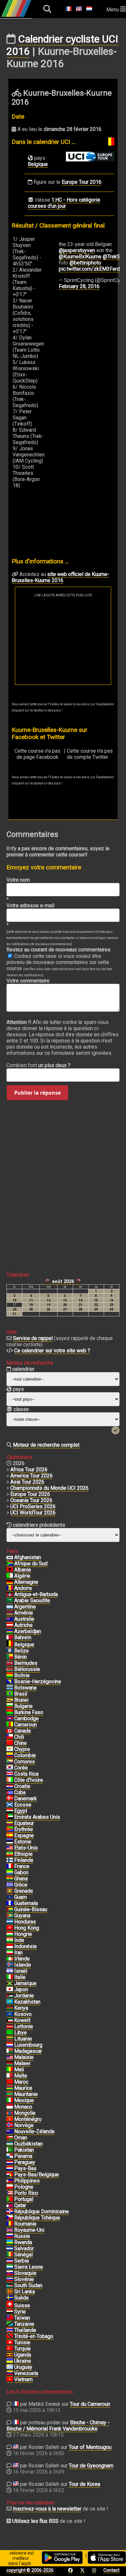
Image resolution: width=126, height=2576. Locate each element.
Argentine (25, 1607)
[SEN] (10, 2255)
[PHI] (10, 2181)
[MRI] (10, 2088)
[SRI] (10, 2292)
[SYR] (10, 2312)
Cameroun (26, 1725)
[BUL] (10, 1706)
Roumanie (25, 2224)
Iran (18, 1953)
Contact (111, 2570)
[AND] (10, 1588)
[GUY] (10, 1916)
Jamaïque (25, 1983)
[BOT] (10, 1688)
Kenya (21, 2008)
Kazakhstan (27, 2002)
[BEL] (10, 1645)
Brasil (21, 1694)
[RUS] (10, 2236)
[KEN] (10, 2008)
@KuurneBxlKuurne (80, 257)
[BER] (10, 1663)
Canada (22, 1731)
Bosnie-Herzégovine (38, 1682)
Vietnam (23, 2379)
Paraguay (25, 2162)
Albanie (23, 1570)
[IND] (10, 1940)
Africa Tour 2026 (29, 1470)
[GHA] (10, 1879)
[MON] (10, 2107)
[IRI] (10, 1953)
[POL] (10, 2187)
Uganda (23, 2355)
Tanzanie (24, 2324)
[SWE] (10, 2298)
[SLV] (10, 2249)
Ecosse (23, 1805)
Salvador (24, 2248)
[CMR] (10, 1725)
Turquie (22, 2349)
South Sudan (28, 2285)
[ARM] (10, 1613)
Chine (21, 1743)
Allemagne (26, 1582)
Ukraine (23, 2361)
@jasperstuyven (77, 250)
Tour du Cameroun (90, 2404)
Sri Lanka (25, 2292)
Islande (23, 1965)
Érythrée (24, 1829)
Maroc (21, 2082)
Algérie (22, 1576)
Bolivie (22, 1675)
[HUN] (10, 1934)
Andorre (23, 1588)
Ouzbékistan (28, 2144)
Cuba (20, 1792)
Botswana (25, 1688)
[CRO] (10, 1786)
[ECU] (10, 1823)
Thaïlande (25, 2330)
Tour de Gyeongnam (91, 2466)
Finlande (24, 1860)
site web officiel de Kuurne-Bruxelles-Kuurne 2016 (60, 577)
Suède (21, 2298)
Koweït (22, 2020)
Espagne (24, 1835)
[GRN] (10, 1891)
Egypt (21, 1811)
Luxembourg (28, 2045)
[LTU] (10, 2039)
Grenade (24, 1891)
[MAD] (10, 2051)
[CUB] (10, 1793)
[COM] (10, 1762)
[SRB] (10, 2261)
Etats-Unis (26, 1848)
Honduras (25, 1922)
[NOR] (10, 2125)
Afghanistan (28, 1557)
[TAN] (10, 2324)
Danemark (26, 1799)
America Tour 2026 (31, 1476)
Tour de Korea (84, 2484)
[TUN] (10, 2343)
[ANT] (10, 1594)
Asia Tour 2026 (27, 1482)
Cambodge (26, 1718)
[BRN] (10, 1638)
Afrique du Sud (31, 1564)
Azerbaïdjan (28, 1631)
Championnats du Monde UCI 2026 (49, 1488)
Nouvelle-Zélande (34, 2131)
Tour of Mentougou (90, 2447)
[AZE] (10, 1631)
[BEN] (10, 1657)
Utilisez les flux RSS (35, 2521)
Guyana (22, 1916)
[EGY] (10, 1811)
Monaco (23, 2107)
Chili (19, 1737)
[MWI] (10, 2064)
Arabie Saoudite (32, 1600)
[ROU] (10, 2224)
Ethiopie (23, 1854)
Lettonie (24, 2026)
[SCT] (10, 1805)
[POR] (10, 2199)
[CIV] (10, 1780)
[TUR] (10, 2349)
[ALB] (10, 1570)
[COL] (10, 1756)
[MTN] (10, 2094)
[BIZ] (10, 1651)
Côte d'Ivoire (29, 1780)
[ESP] (10, 1836)
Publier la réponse (37, 1093)
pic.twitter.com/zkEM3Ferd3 (91, 269)
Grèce (21, 1885)
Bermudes (26, 1663)
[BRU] (10, 1700)
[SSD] (10, 2286)
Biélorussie (27, 1669)
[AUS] (10, 1619)
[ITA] (10, 1977)
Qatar (20, 2205)
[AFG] (10, 1558)
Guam (21, 1897)
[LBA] (10, 2033)
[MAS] (10, 2057)
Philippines (27, 2181)
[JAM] (10, 1983)
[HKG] (10, 1928)
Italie (20, 1977)
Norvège (24, 2125)
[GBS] (10, 1910)
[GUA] (10, 1903)
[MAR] (10, 2082)
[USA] (10, 1848)
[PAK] (10, 2150)
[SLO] (10, 2279)
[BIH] (10, 1682)
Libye (21, 2033)
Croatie (22, 1786)
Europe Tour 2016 (82, 182)
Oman (21, 2138)
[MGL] (10, 2113)
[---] (10, 2175)
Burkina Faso (29, 1712)
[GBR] (10, 2230)
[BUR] (10, 1712)
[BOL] (10, 1676)
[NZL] (10, 2132)
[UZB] (10, 2144)
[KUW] (10, 2020)
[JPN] (10, 1990)
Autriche (23, 1625)
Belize (21, 1651)
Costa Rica (26, 1774)
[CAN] (10, 1731)
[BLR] (10, 1669)
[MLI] (10, 2070)
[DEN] (10, 1799)
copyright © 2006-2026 (30, 2570)
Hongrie (23, 1934)
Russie (22, 2236)
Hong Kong (27, 1928)
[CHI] (10, 1737)
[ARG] (10, 1607)
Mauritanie (26, 2094)
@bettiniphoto (85, 263)
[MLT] (10, 2076)
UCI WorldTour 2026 (33, 1513)
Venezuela (26, 2373)
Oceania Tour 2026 (31, 1500)
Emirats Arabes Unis (37, 1817)
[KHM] (10, 1719)
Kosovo (23, 2014)
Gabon (21, 1872)
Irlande (22, 1959)
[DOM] (10, 2212)
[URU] (10, 2367)
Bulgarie (23, 1706)
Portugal (24, 2199)
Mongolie (25, 2113)
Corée (21, 1768)
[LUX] (10, 2045)
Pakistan (24, 2150)
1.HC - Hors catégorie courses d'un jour (64, 203)
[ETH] (10, 1854)
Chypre (22, 1749)
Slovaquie (25, 2273)
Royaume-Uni (29, 2230)
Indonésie (26, 1946)
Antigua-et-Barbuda (36, 1594)
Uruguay (23, 2367)
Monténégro (28, 2119)
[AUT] (10, 1625)
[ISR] (10, 1971)
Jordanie (24, 1996)
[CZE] (10, 2218)
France (22, 1866)
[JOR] (10, 1996)
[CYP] (10, 1749)
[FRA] (10, 1866)
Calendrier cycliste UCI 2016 (62, 45)
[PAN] (10, 2156)
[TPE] (10, 2318)
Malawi (22, 2063)
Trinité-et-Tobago (34, 2336)
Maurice (23, 2088)
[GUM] (10, 1897)
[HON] (10, 1922)
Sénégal (23, 2255)
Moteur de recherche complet (46, 1445)
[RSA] (10, 1564)
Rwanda (23, 2242)
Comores (25, 1762)
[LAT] (10, 2027)
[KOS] (10, 2014)
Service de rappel (33, 1338)
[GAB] (10, 1873)
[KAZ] (10, 2002)
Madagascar (28, 2051)
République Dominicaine (42, 2211)
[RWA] (10, 2242)
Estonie (23, 1842)
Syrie (20, 2312)
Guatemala (26, 1903)
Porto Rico (26, 2193)
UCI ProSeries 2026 (33, 1506)
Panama (23, 2156)
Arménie (24, 1613)
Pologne (24, 2187)
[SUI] (10, 2306)
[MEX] (10, 2100)
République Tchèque (37, 2218)
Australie (24, 1619)
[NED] (10, 2169)
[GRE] (10, 1885)
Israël (21, 1971)
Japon (21, 1989)
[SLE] (10, 2267)
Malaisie (24, 2057)
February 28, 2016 (79, 286)
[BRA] (10, 1694)
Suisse (22, 2305)
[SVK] (10, 2273)
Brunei (21, 1700)
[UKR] (10, 2361)
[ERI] (10, 1829)
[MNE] (10, 2119)
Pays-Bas (25, 2168)
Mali (19, 2070)
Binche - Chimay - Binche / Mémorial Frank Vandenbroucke (58, 2426)
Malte (21, 2076)
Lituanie (23, 2039)
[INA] (10, 1947)
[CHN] (10, 1743)
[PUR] (10, 2193)
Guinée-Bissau (31, 1909)
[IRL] (10, 1959)
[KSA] (10, 1601)
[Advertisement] (63, 641)
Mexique (24, 2100)
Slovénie (24, 2279)
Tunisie (22, 2342)
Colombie (25, 1755)
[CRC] (10, 1774)
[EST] (10, 1842)
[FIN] (10, 1860)
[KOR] (10, 1768)
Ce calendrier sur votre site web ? (52, 1351)
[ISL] (10, 1965)
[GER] (10, 1582)
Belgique (38, 164)
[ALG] (10, 1576)
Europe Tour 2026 (30, 1494)
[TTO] (10, 2336)
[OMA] (10, 2138)
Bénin (21, 1657)
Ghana (21, 1879)
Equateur (24, 1823)
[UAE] (10, 1817)
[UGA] (10, 2355)
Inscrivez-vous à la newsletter (47, 2509)
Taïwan (22, 2318)
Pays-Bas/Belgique (37, 2175)
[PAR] (10, 2162)
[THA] (10, 2330)
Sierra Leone (29, 2267)
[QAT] (10, 2205)
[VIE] (10, 2380)
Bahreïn (23, 1637)
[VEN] (10, 2373)
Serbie (22, 2261)
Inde (19, 1940)
